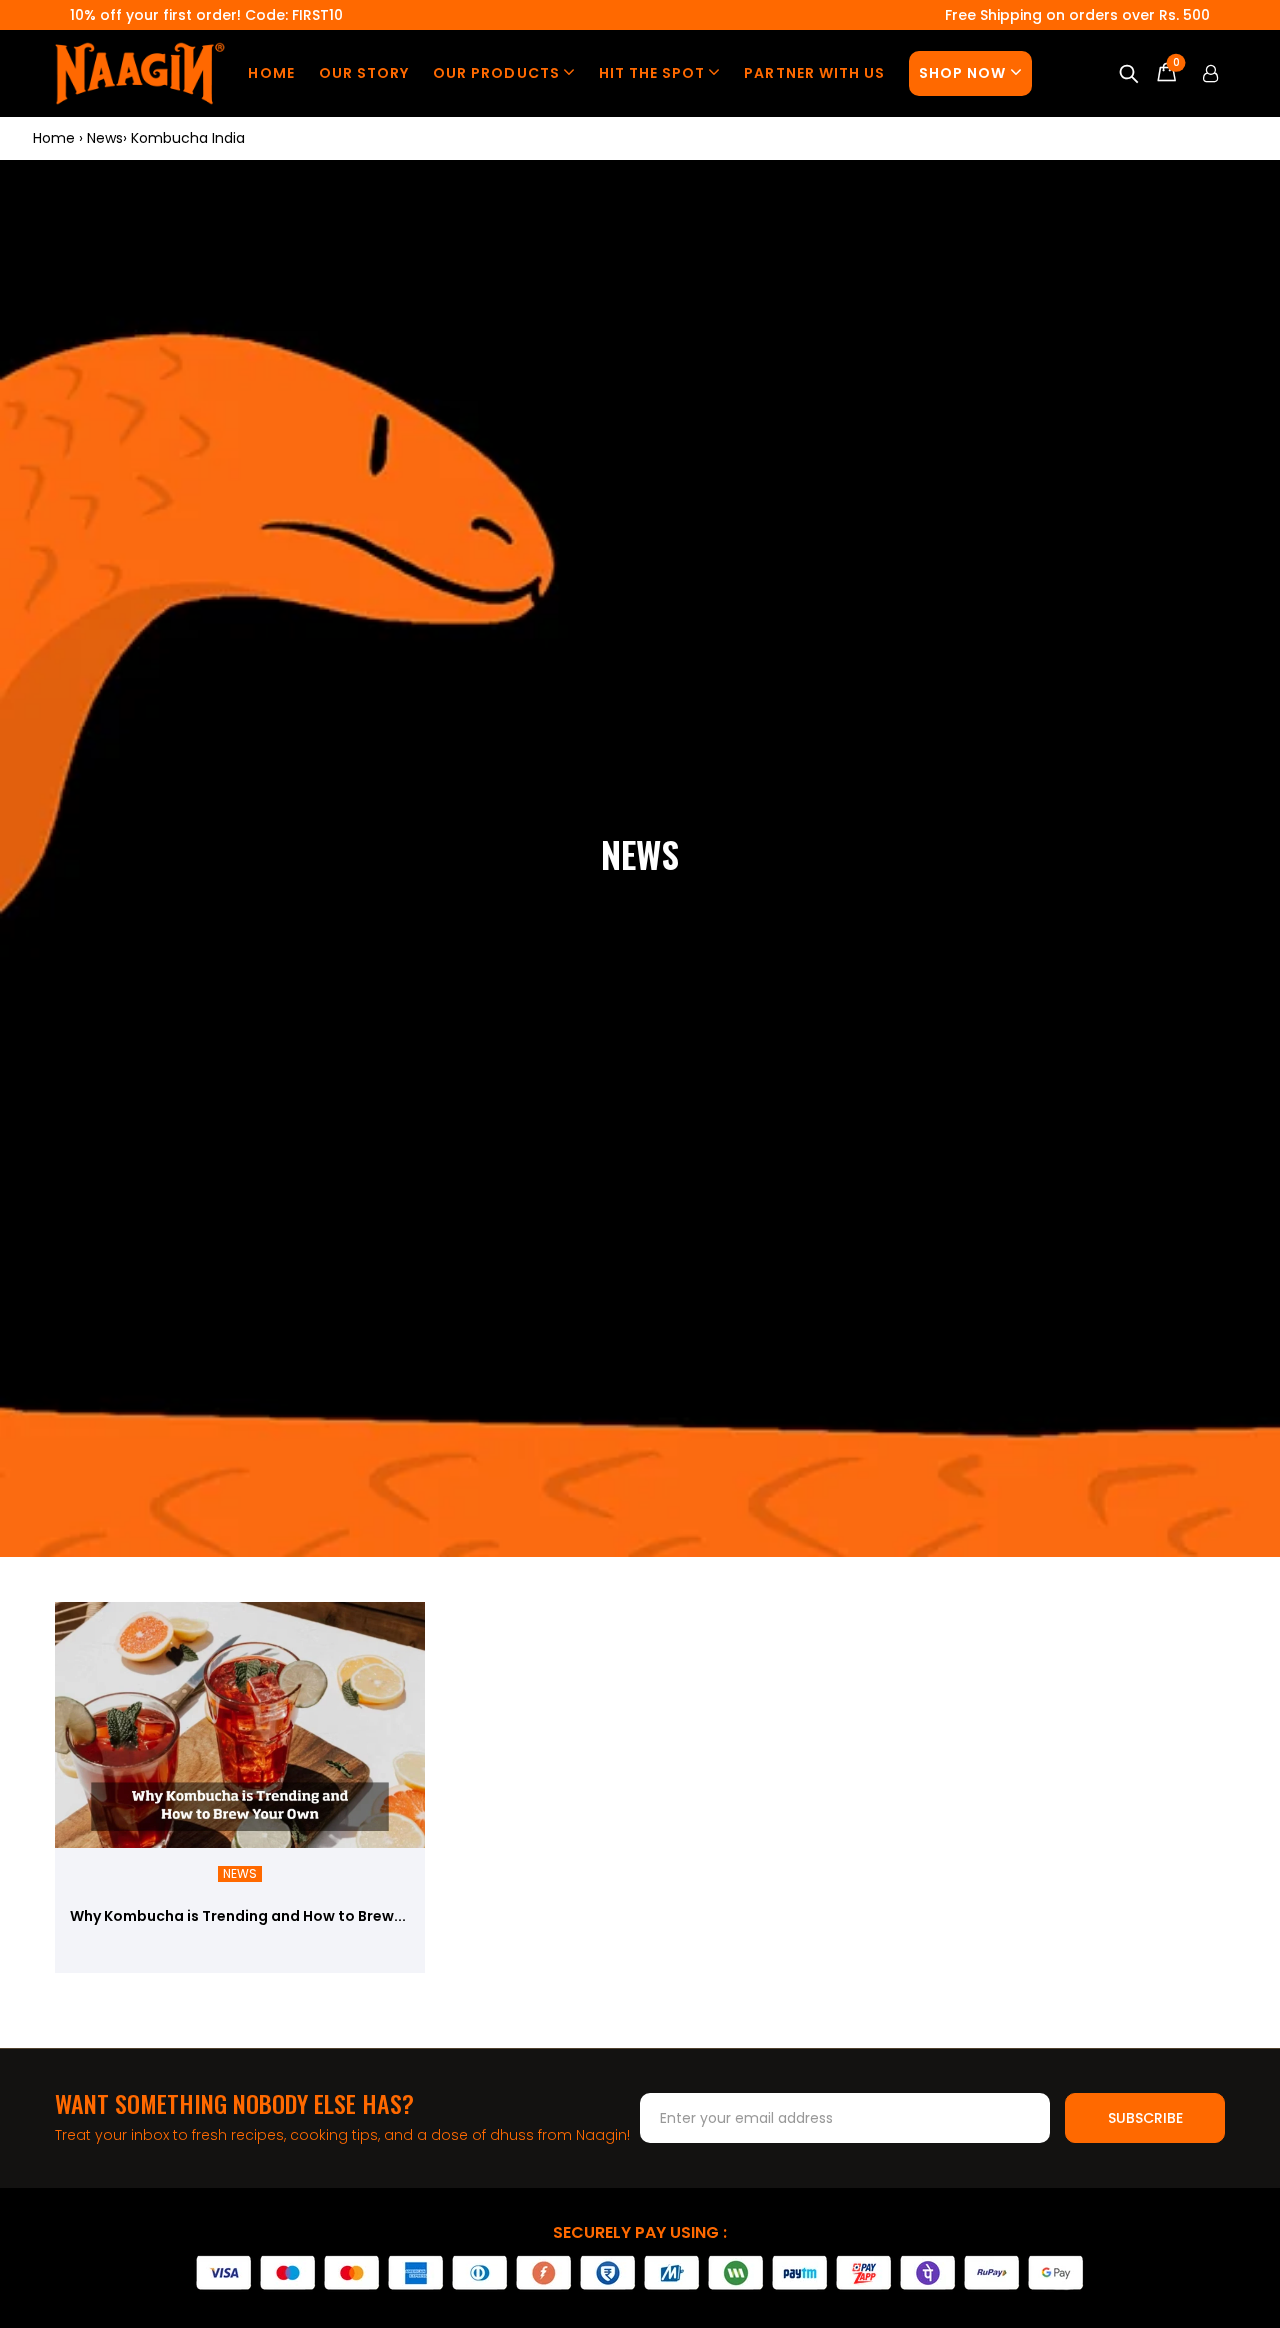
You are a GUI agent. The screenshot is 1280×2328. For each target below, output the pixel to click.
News (240, 1874)
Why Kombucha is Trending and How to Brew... (238, 1916)
